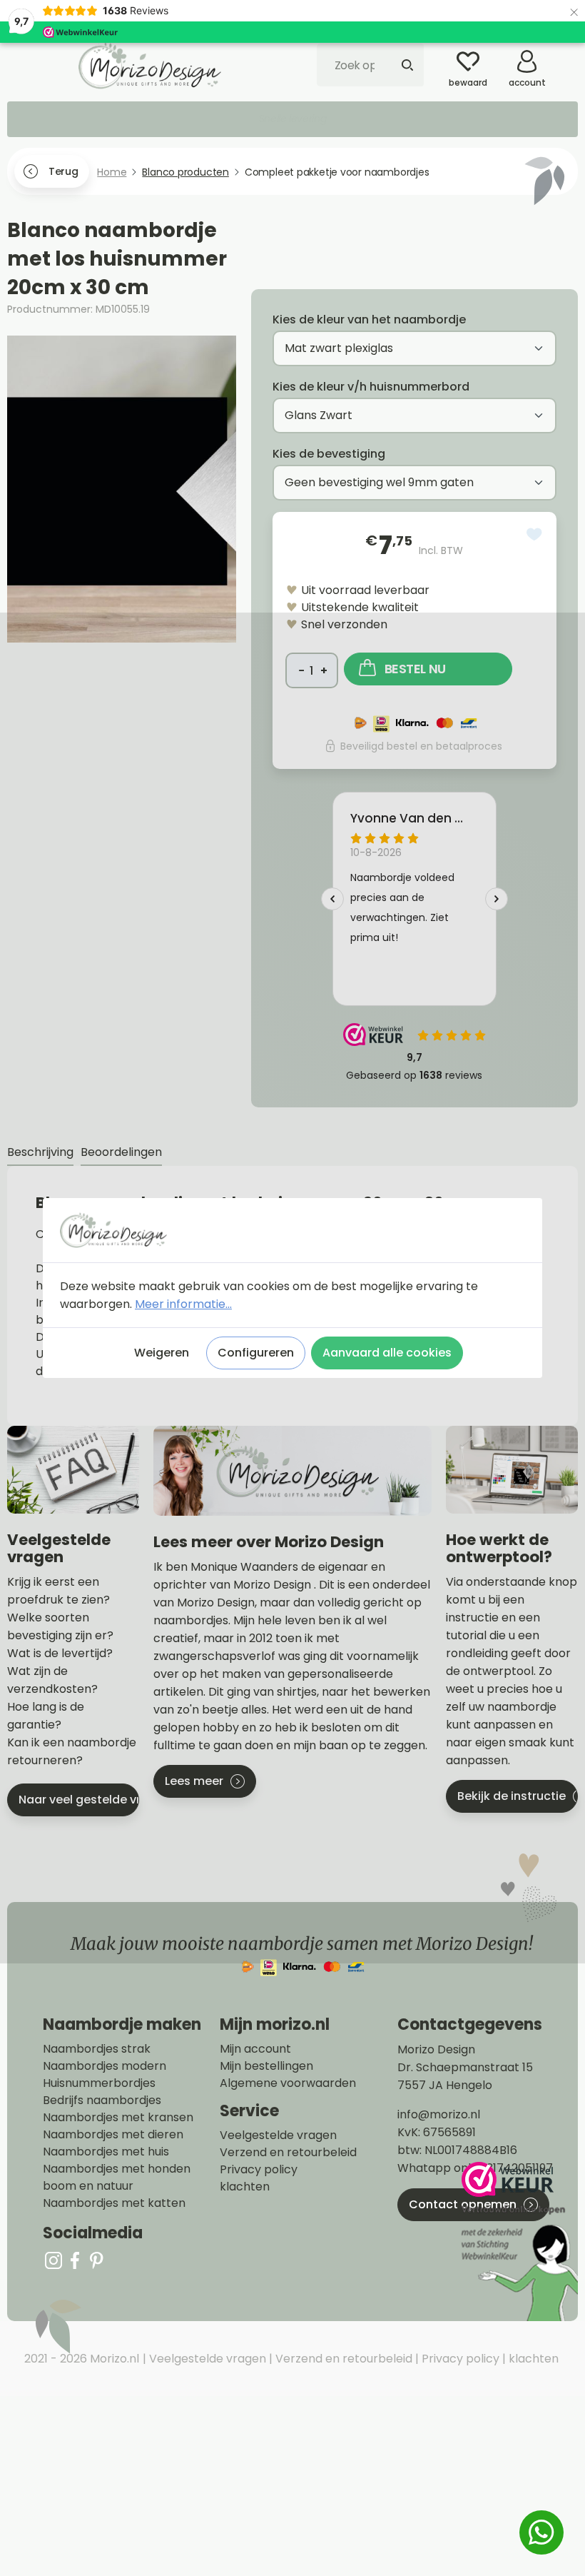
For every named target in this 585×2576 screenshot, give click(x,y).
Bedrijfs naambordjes (102, 2100)
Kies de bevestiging (329, 454)
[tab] (40, 1153)
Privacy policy (259, 2170)
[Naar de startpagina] (150, 66)
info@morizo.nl (439, 2114)
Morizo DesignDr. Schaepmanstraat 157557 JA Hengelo (465, 2067)
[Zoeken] (407, 65)
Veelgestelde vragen (278, 2135)
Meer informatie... (183, 1304)
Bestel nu (415, 669)
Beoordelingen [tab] (121, 1152)
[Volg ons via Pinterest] (96, 2260)
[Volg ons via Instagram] (54, 2260)
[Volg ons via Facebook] (75, 2260)
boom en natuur (88, 2186)
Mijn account (255, 2049)
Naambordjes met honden (117, 2169)
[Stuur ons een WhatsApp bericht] (541, 2532)
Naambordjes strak (97, 2049)
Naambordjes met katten (114, 2203)
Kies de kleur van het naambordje (369, 320)
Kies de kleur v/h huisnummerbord (371, 387)
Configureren (256, 1353)
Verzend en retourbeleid (288, 2153)
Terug (63, 171)
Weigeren (162, 1353)
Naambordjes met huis (106, 2152)
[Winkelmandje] (567, 56)
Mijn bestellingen (266, 2066)
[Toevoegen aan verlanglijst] (534, 534)
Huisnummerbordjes (99, 2083)
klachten (245, 2187)
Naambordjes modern (105, 2066)
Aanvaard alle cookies (387, 1353)
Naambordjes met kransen (118, 2118)
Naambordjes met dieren (113, 2135)
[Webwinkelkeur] (518, 2242)
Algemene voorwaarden (288, 2083)
